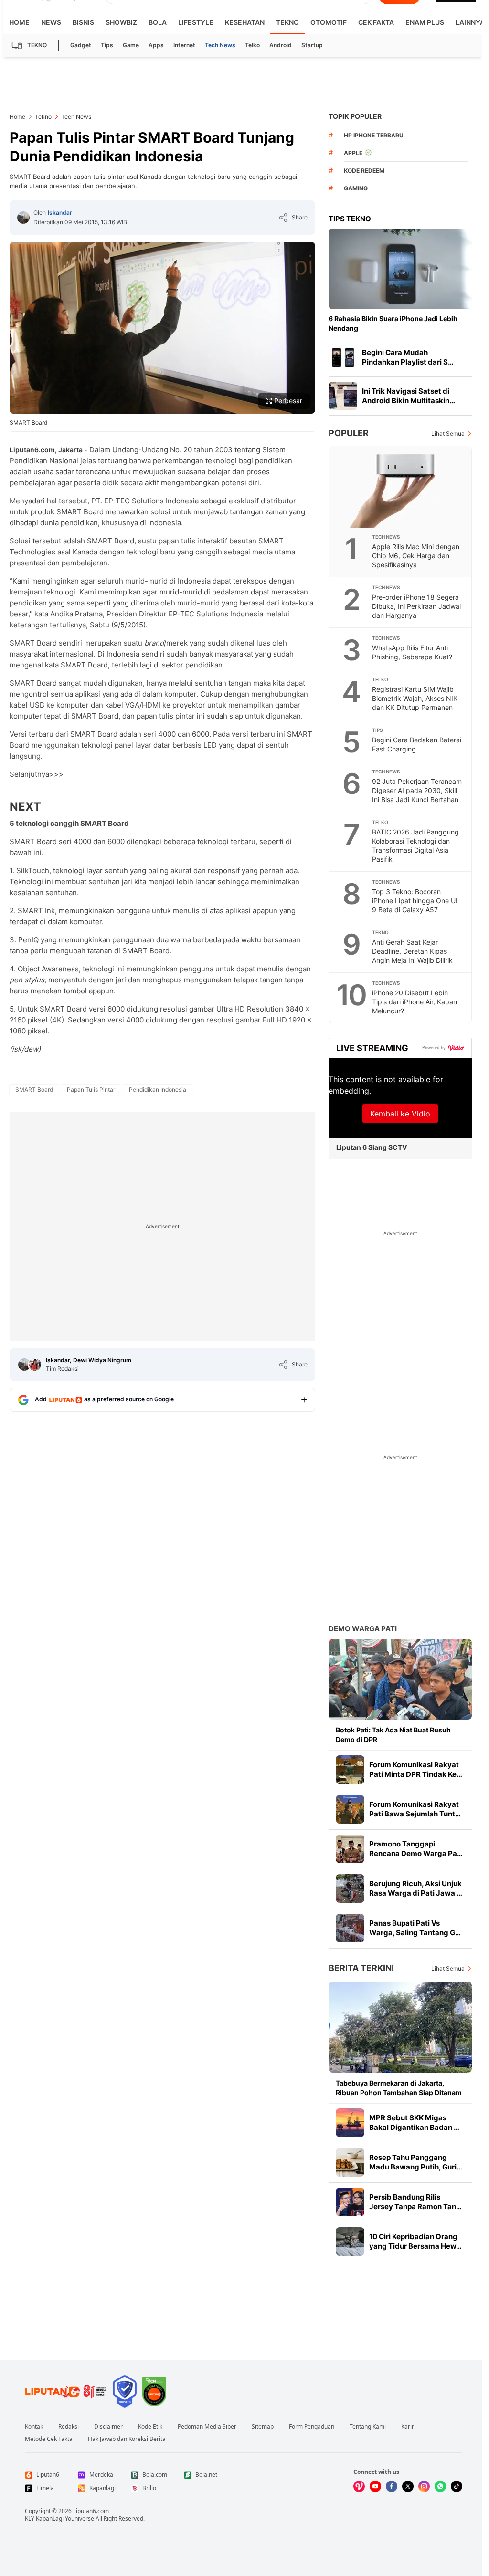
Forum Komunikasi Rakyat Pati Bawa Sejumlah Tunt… (415, 1809)
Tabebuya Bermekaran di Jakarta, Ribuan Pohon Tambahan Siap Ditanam (399, 2088)
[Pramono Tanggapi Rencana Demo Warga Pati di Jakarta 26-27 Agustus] (350, 1849)
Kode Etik (150, 2427)
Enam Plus (425, 22)
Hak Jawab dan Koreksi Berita (127, 2439)
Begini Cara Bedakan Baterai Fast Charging (417, 744)
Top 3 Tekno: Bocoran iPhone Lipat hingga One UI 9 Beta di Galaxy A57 (415, 901)
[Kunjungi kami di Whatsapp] (440, 2486)
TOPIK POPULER (355, 116)
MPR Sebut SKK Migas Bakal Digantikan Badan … (414, 2122)
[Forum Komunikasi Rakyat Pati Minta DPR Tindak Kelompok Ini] (350, 1770)
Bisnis (83, 22)
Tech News (220, 45)
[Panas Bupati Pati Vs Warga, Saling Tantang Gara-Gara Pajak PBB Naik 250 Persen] (350, 1928)
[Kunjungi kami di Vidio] (359, 2486)
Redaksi (69, 2427)
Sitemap (263, 2427)
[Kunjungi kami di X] (408, 2486)
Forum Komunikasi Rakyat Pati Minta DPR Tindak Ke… (416, 1769)
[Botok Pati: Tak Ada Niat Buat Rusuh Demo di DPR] (400, 1679)
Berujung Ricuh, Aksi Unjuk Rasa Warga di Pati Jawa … (416, 1888)
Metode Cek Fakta (49, 2439)
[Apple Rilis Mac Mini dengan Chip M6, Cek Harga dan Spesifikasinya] (401, 487)
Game (131, 45)
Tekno (287, 22)
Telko (252, 45)
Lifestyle (196, 22)
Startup (312, 45)
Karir (408, 2427)
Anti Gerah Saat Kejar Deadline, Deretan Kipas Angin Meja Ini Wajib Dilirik (412, 951)
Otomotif (329, 22)
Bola (158, 22)
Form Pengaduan (312, 2427)
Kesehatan (245, 22)
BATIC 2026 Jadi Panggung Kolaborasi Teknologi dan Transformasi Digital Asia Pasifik (415, 845)
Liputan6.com (91, 2511)
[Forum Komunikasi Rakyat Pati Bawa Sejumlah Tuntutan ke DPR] (350, 1809)
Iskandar (60, 213)
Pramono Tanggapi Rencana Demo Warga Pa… (416, 1849)
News (51, 22)
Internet (184, 45)
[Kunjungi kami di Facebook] (392, 2486)
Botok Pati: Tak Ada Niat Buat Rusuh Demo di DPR (393, 1735)
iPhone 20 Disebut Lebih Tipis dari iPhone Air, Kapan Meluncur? (415, 1002)
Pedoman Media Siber (207, 2427)
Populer (349, 433)
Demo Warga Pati (363, 1629)
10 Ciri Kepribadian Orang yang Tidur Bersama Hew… (415, 2241)
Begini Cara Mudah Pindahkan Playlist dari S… (408, 357)
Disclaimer (108, 2427)
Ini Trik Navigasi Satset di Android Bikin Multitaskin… (409, 396)
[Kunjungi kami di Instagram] (424, 2486)
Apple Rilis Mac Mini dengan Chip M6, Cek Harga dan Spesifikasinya (416, 556)
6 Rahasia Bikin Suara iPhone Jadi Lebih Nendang (393, 323)
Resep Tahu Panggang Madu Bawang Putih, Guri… (416, 2162)
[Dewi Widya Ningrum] (35, 1365)
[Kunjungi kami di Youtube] (375, 2486)
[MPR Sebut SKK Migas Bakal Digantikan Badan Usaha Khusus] (350, 2123)
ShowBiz (121, 22)
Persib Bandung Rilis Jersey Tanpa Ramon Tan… (415, 2202)
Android (281, 45)
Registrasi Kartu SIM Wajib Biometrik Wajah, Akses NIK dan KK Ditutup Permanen (415, 698)
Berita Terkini (361, 1968)
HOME (19, 22)
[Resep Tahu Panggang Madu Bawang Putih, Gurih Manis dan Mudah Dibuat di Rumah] (350, 2162)
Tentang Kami (368, 2427)
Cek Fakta (376, 22)
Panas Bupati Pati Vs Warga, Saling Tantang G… (415, 1928)
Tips (107, 45)
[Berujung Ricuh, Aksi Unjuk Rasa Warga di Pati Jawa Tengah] (350, 1888)
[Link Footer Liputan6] (66, 2391)
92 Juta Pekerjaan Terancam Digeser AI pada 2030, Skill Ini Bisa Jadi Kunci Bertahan (417, 790)
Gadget (81, 45)
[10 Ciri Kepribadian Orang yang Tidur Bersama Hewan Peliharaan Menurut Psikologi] (350, 2242)
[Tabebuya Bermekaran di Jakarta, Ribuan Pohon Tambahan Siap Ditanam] (400, 2027)
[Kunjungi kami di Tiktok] (457, 2486)
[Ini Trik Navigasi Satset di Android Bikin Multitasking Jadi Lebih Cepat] (343, 396)
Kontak (34, 2427)
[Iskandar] (23, 218)
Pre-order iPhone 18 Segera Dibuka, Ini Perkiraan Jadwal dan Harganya (416, 606)
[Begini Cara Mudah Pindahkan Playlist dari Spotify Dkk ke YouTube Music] (343, 357)
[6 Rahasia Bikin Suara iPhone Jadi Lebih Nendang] (400, 269)
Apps (156, 45)
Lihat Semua (448, 433)
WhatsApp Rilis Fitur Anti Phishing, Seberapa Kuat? (412, 652)
